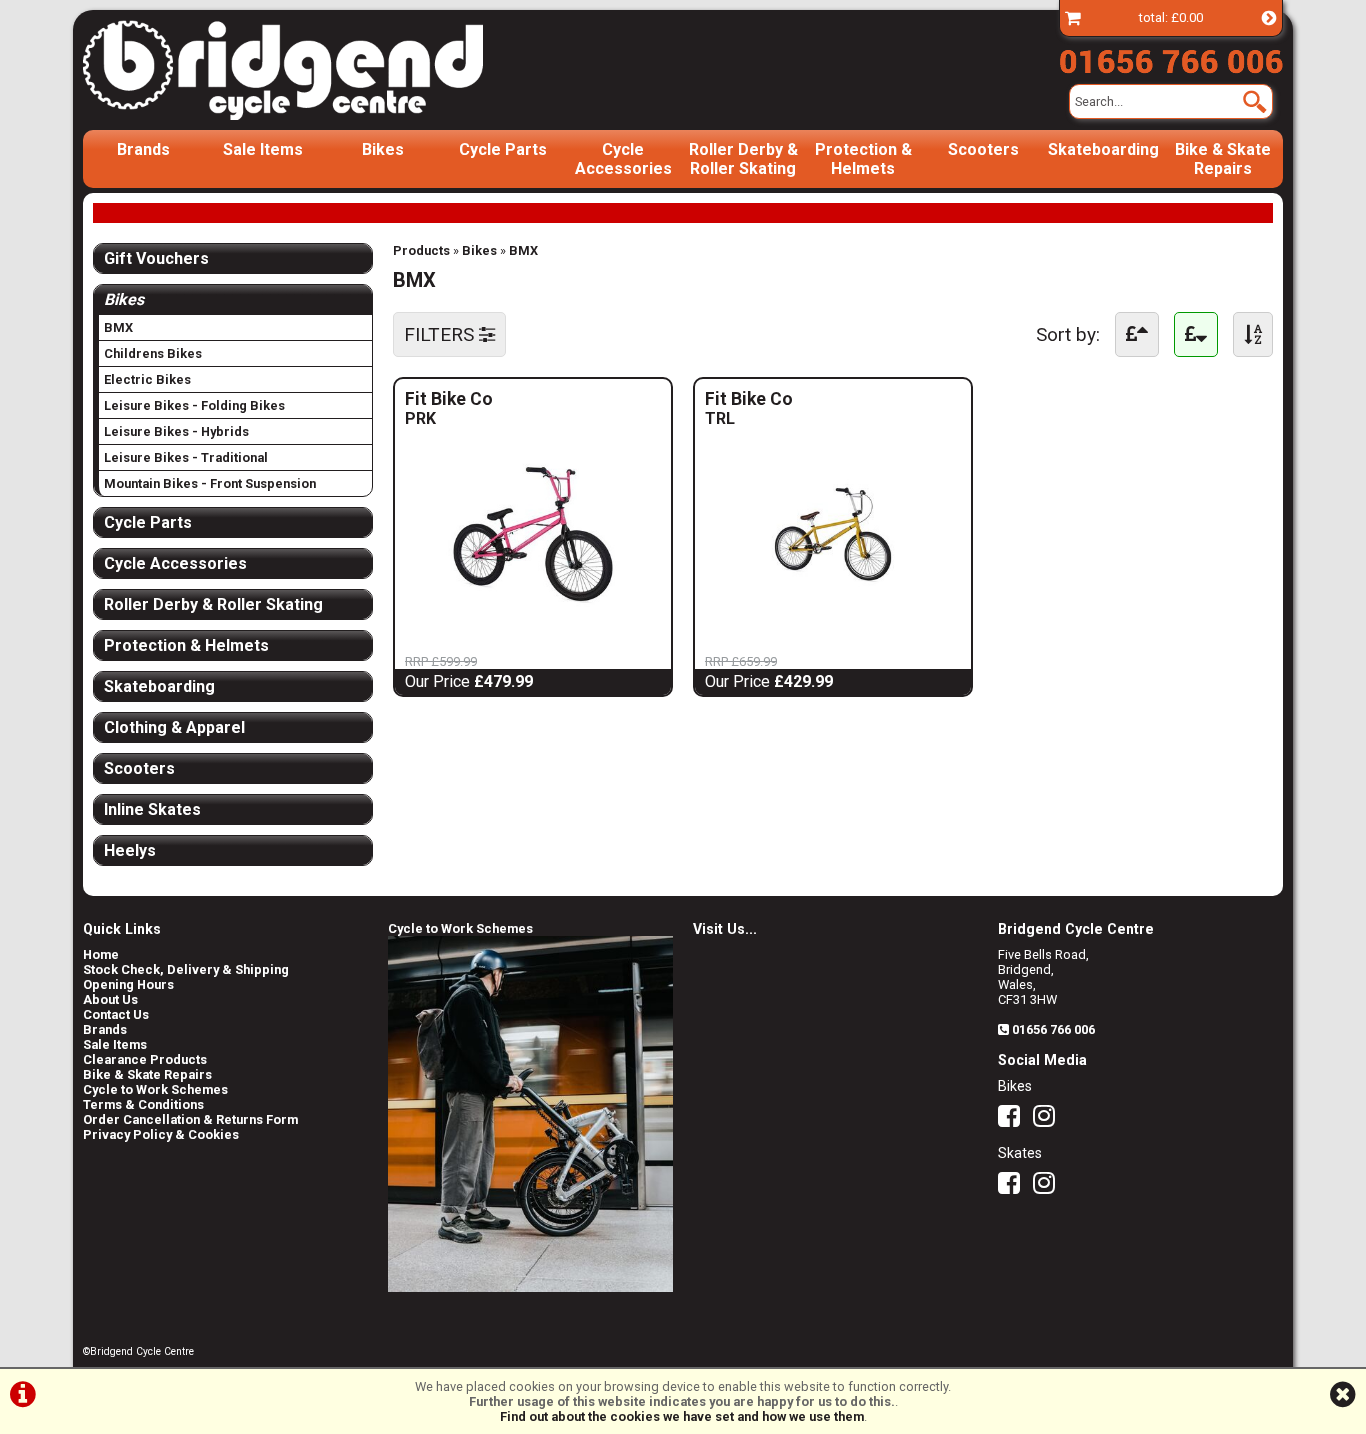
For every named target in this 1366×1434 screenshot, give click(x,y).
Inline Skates (152, 809)
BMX (523, 250)
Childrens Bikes (153, 353)
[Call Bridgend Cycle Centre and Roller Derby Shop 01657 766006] (1171, 57)
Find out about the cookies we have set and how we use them (682, 1416)
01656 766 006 (1053, 1029)
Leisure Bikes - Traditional (186, 457)
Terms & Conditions (143, 1104)
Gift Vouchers (156, 258)
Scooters (983, 149)
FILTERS (441, 334)
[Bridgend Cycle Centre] (317, 70)
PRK (445, 418)
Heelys (130, 850)
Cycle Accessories (623, 159)
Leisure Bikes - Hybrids (176, 431)
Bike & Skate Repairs (1223, 159)
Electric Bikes (147, 379)
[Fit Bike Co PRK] (533, 624)
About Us (110, 999)
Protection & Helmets (863, 159)
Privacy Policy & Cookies (161, 1134)
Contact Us (116, 1014)
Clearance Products (145, 1059)
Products (421, 250)
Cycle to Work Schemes (155, 1089)
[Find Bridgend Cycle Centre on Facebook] (1014, 1120)
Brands (143, 149)
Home (101, 954)
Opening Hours (128, 984)
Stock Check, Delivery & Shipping (186, 969)
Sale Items (263, 149)
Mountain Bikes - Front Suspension (210, 483)
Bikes (383, 149)
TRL (745, 418)
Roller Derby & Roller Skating (743, 159)
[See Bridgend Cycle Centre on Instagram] (1049, 1120)
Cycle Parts (503, 149)
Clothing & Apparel (174, 727)
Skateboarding (1103, 149)
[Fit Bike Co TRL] (833, 624)
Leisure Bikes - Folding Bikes (194, 405)
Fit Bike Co (465, 399)
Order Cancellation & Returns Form (190, 1119)
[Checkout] (1073, 17)
